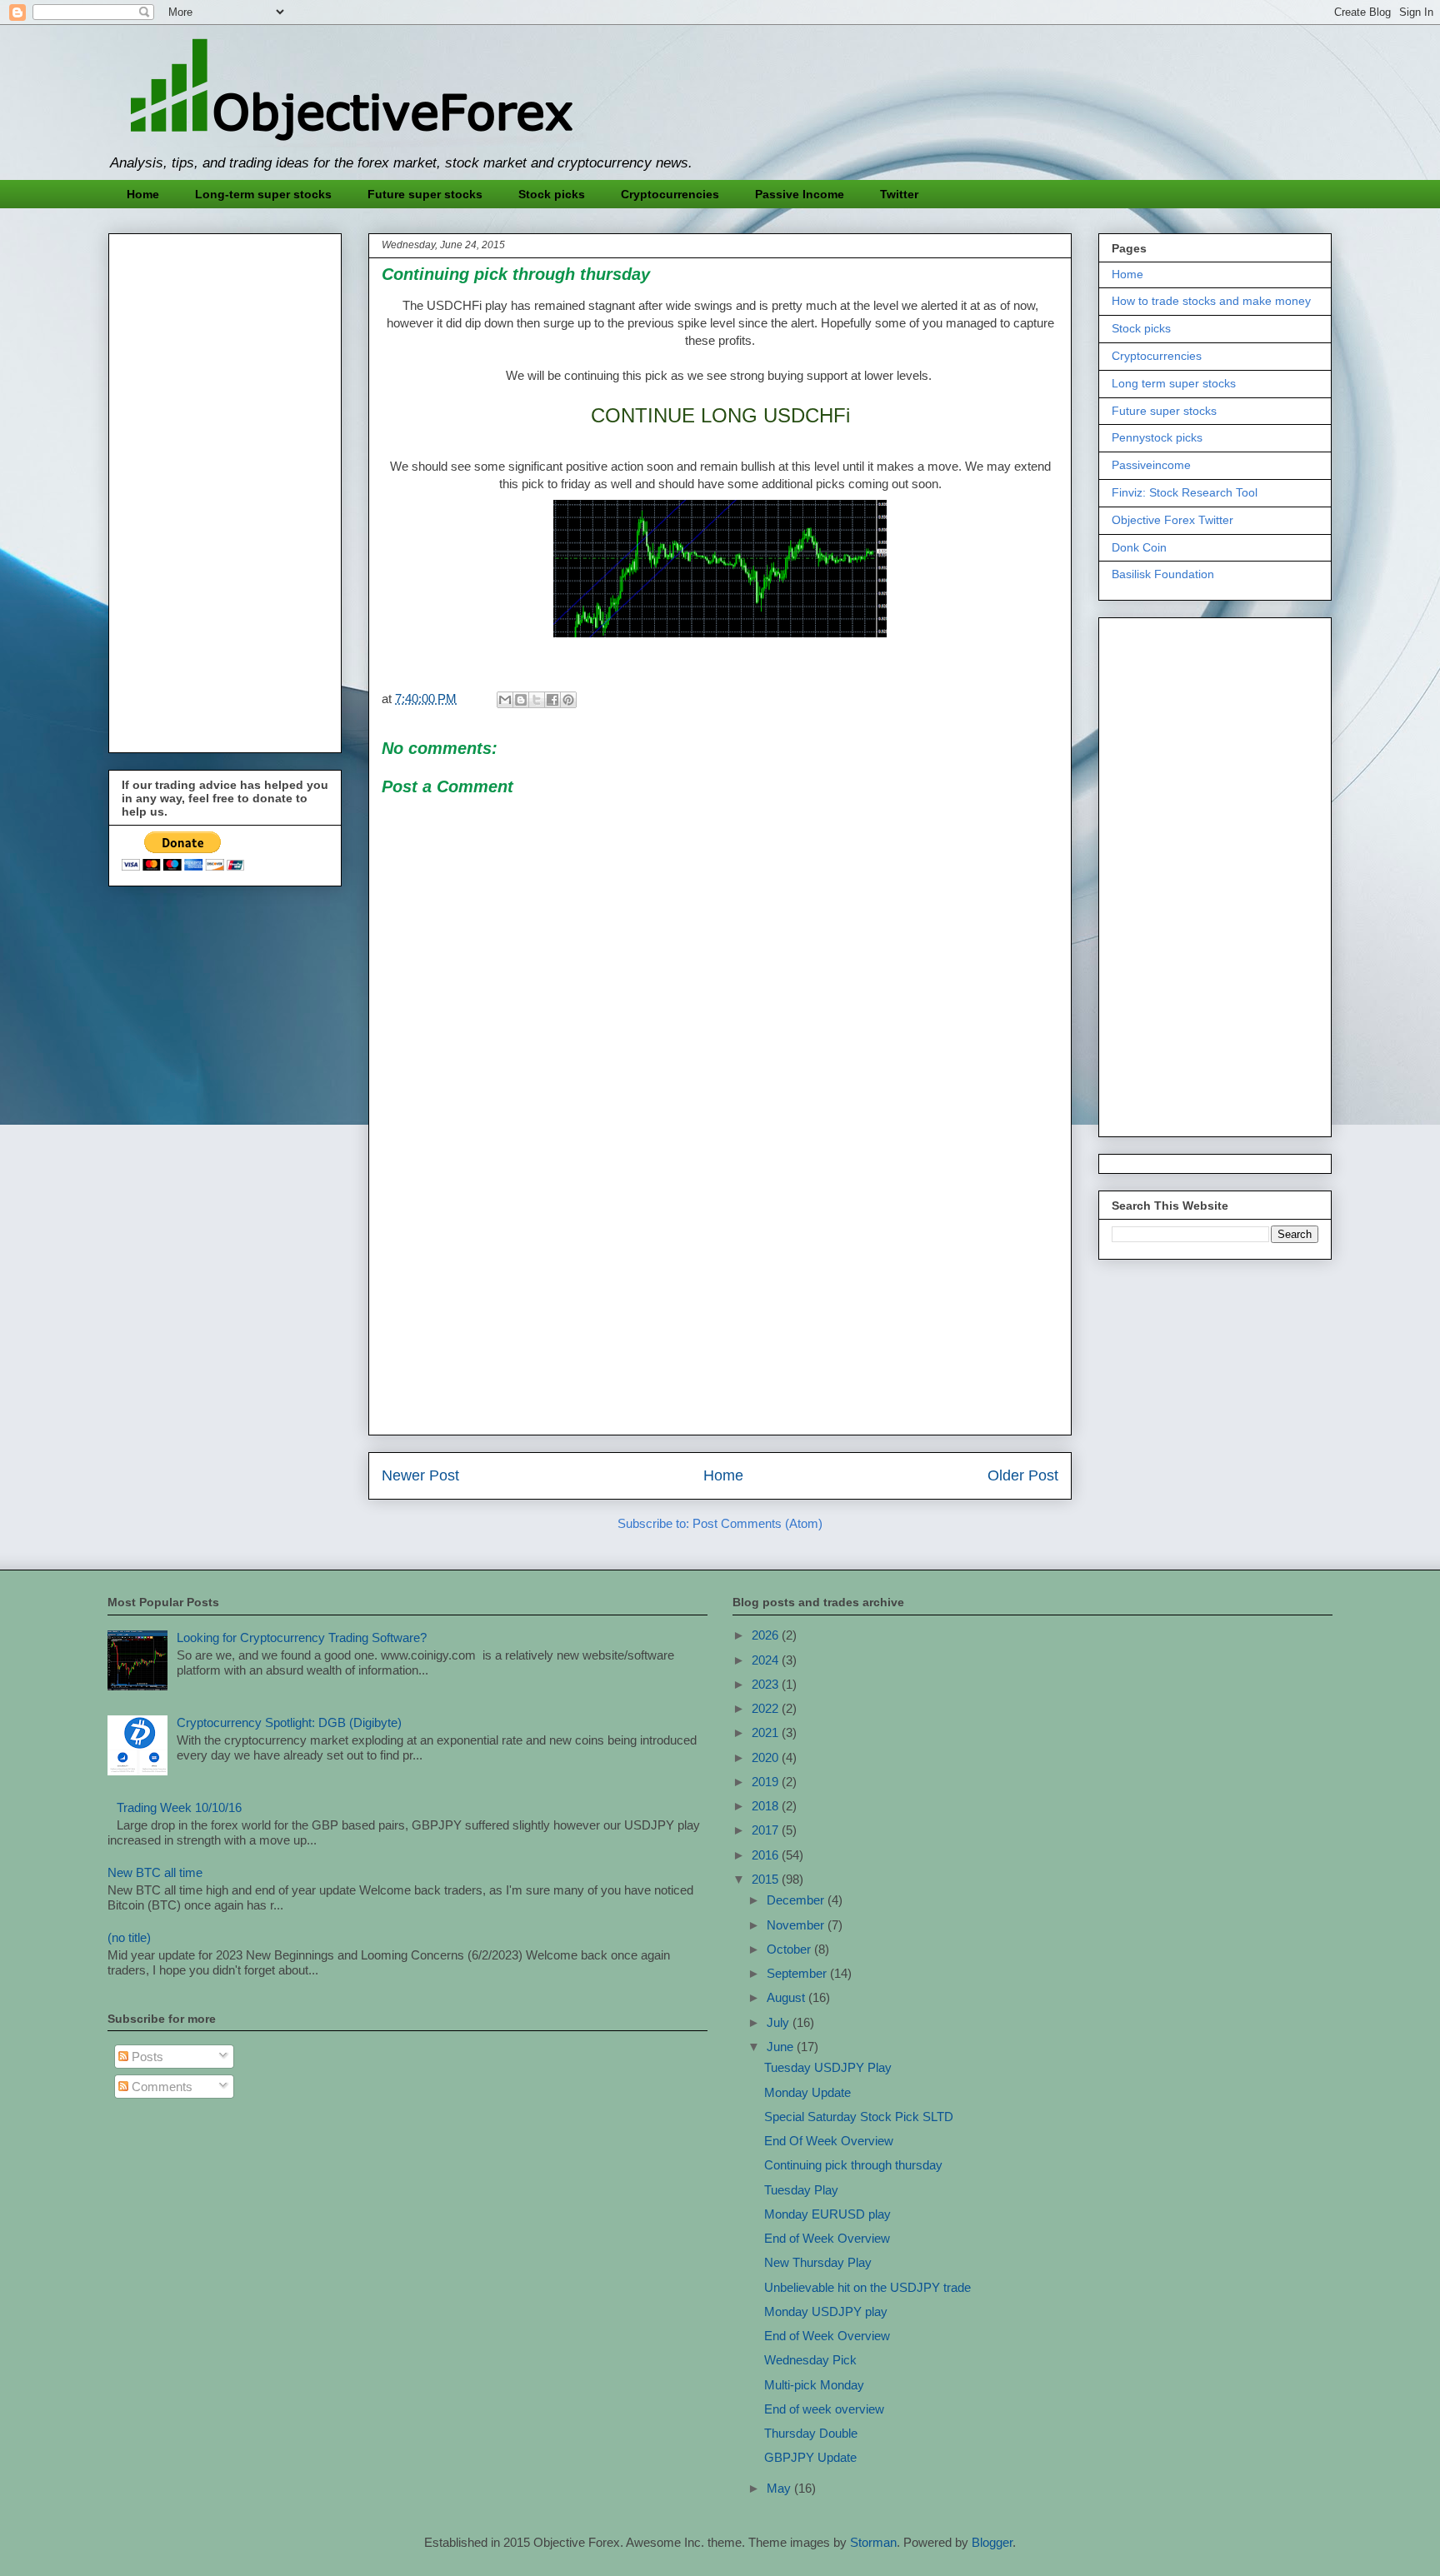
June (782, 2047)
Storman (873, 2542)
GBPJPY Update (810, 2457)
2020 (767, 1757)
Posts (146, 2057)
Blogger (992, 2542)
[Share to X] (537, 700)
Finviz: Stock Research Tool (1185, 492)
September (798, 1973)
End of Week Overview (827, 2238)
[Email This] (505, 700)
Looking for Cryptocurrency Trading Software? (302, 1637)
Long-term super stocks (263, 194)
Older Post (1023, 1475)
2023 (767, 1684)
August (787, 1997)
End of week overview (824, 2409)
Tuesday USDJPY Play (828, 2067)
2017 (767, 1830)
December (797, 1900)
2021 (767, 1732)
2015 (767, 1879)
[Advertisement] (720, 1305)
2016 (767, 1855)
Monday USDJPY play (826, 2311)
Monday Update (807, 2092)
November (797, 1925)
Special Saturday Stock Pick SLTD (859, 2117)
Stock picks (552, 194)
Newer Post (420, 1475)
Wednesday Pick (810, 2360)
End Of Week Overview (829, 2141)
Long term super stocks (1174, 383)
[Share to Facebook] (552, 700)
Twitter (899, 194)
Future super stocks (425, 194)
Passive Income (800, 194)
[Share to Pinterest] (568, 700)
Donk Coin (1139, 547)
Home (143, 194)
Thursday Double (811, 2433)
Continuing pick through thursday (853, 2165)
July (780, 2022)
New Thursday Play (818, 2262)
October (790, 1949)
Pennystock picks (1157, 437)
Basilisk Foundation (1163, 574)
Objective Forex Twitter (1172, 520)
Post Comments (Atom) (757, 1523)
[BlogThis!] (521, 700)
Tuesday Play (801, 2190)
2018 (767, 1806)
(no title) (129, 1937)
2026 (767, 1635)
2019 (767, 1782)
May (780, 2488)
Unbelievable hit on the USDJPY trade (867, 2287)
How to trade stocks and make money (1211, 301)
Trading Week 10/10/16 (179, 1807)
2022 (767, 1708)
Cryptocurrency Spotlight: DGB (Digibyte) (289, 1722)
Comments (160, 2087)
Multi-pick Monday (814, 2385)
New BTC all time (155, 1872)
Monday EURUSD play (827, 2214)
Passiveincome (1151, 465)
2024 (767, 1660)
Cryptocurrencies (670, 194)
